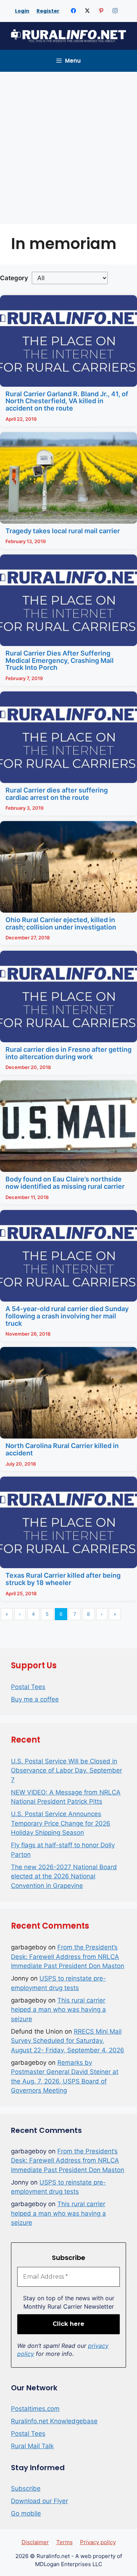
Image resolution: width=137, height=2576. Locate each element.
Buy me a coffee (35, 1699)
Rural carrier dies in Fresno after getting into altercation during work (68, 1053)
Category (14, 278)
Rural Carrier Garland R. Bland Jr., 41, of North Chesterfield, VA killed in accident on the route (67, 401)
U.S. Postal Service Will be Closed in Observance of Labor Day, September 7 (66, 1770)
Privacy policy (98, 2542)
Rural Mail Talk (32, 2446)
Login (22, 11)
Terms (64, 2542)
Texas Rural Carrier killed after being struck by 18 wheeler (63, 1579)
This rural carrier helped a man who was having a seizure (58, 2010)
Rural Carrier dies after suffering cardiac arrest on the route (57, 794)
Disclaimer (35, 2542)
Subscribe (26, 2488)
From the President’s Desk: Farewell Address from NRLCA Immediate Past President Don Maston (68, 1957)
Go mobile (26, 2513)
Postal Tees (28, 1687)
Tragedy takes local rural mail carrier (63, 531)
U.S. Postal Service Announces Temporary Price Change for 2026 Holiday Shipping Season (61, 1823)
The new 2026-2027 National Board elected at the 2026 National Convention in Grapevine (64, 1876)
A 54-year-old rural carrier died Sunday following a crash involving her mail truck (67, 1316)
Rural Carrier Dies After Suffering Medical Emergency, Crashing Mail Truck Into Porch (60, 660)
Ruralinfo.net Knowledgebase (54, 2421)
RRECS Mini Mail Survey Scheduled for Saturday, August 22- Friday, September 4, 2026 (68, 2041)
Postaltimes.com (35, 2409)
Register (48, 11)
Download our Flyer (39, 2501)
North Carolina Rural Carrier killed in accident (62, 1449)
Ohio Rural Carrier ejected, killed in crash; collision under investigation (61, 923)
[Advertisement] (68, 144)
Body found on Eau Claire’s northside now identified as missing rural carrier (65, 1183)
